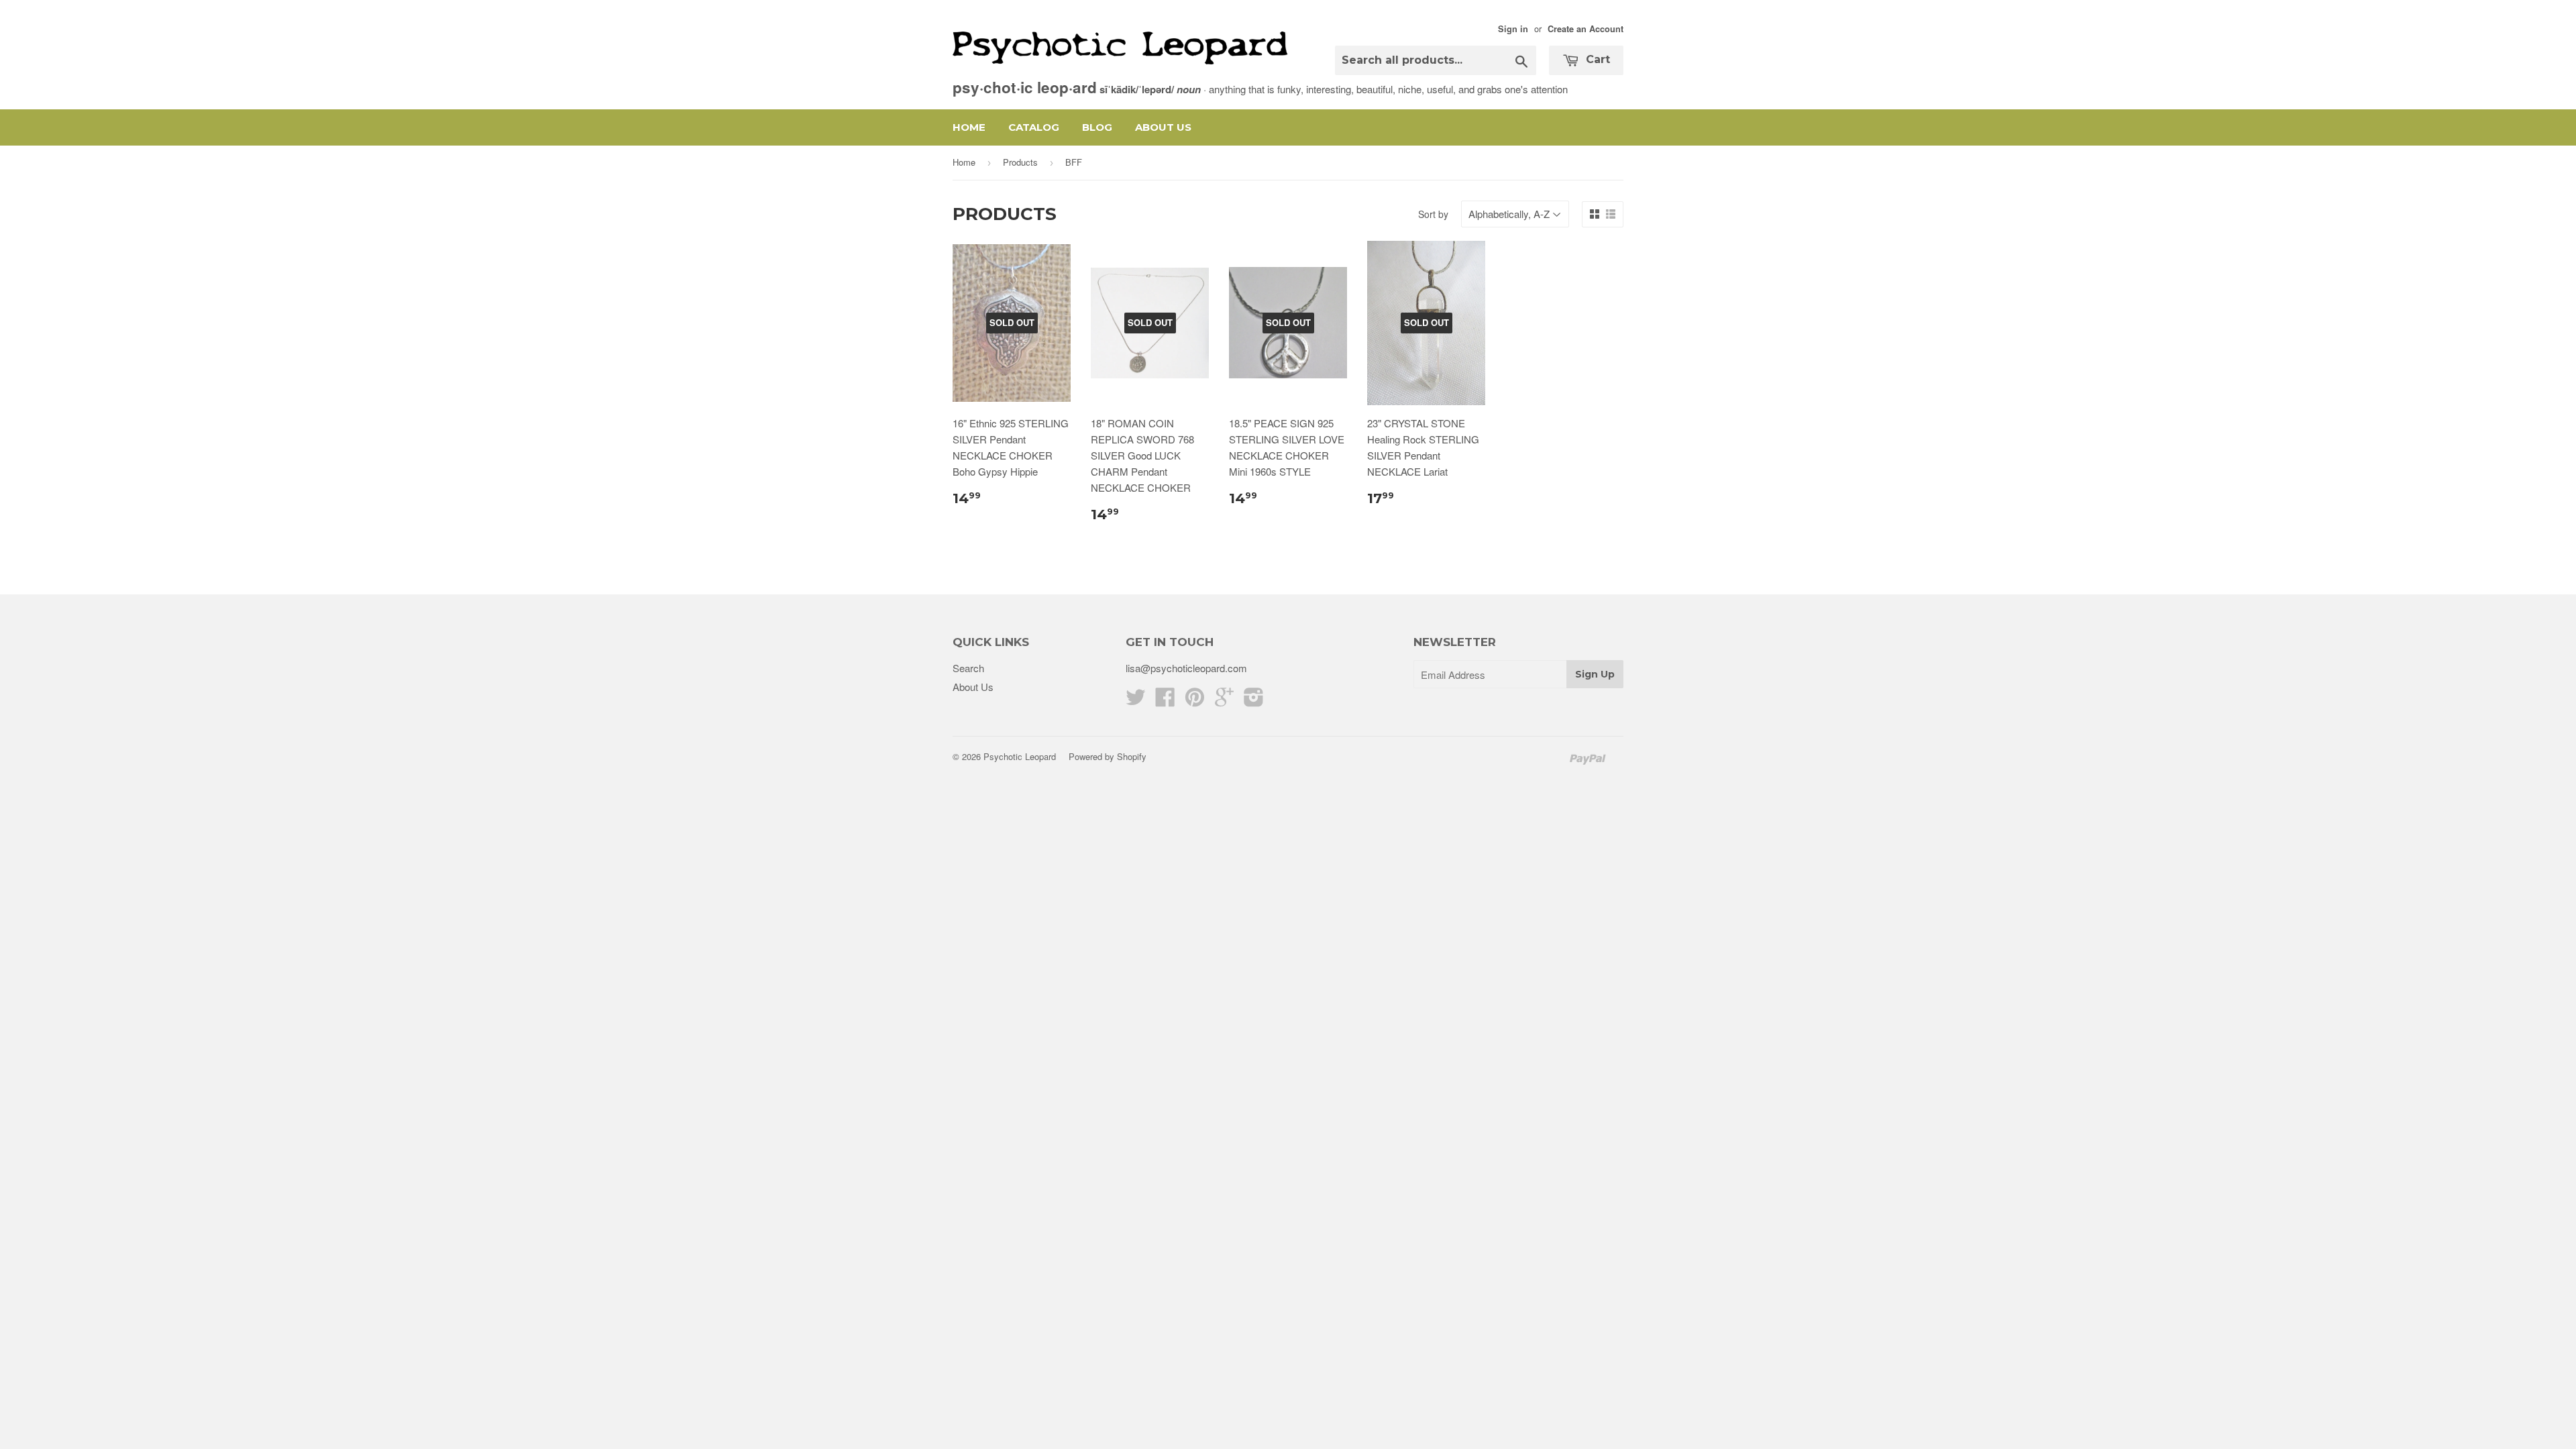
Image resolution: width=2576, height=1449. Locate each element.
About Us (1163, 127)
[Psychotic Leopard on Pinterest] (1195, 701)
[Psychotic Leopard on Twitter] (1136, 701)
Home (969, 127)
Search (968, 668)
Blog (1097, 127)
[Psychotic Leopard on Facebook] (1165, 701)
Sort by (1433, 214)
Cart (1596, 59)
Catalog (1034, 127)
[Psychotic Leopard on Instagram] (1254, 701)
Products (1020, 162)
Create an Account (1586, 29)
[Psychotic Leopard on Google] (1224, 701)
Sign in (1513, 29)
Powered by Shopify (1108, 756)
